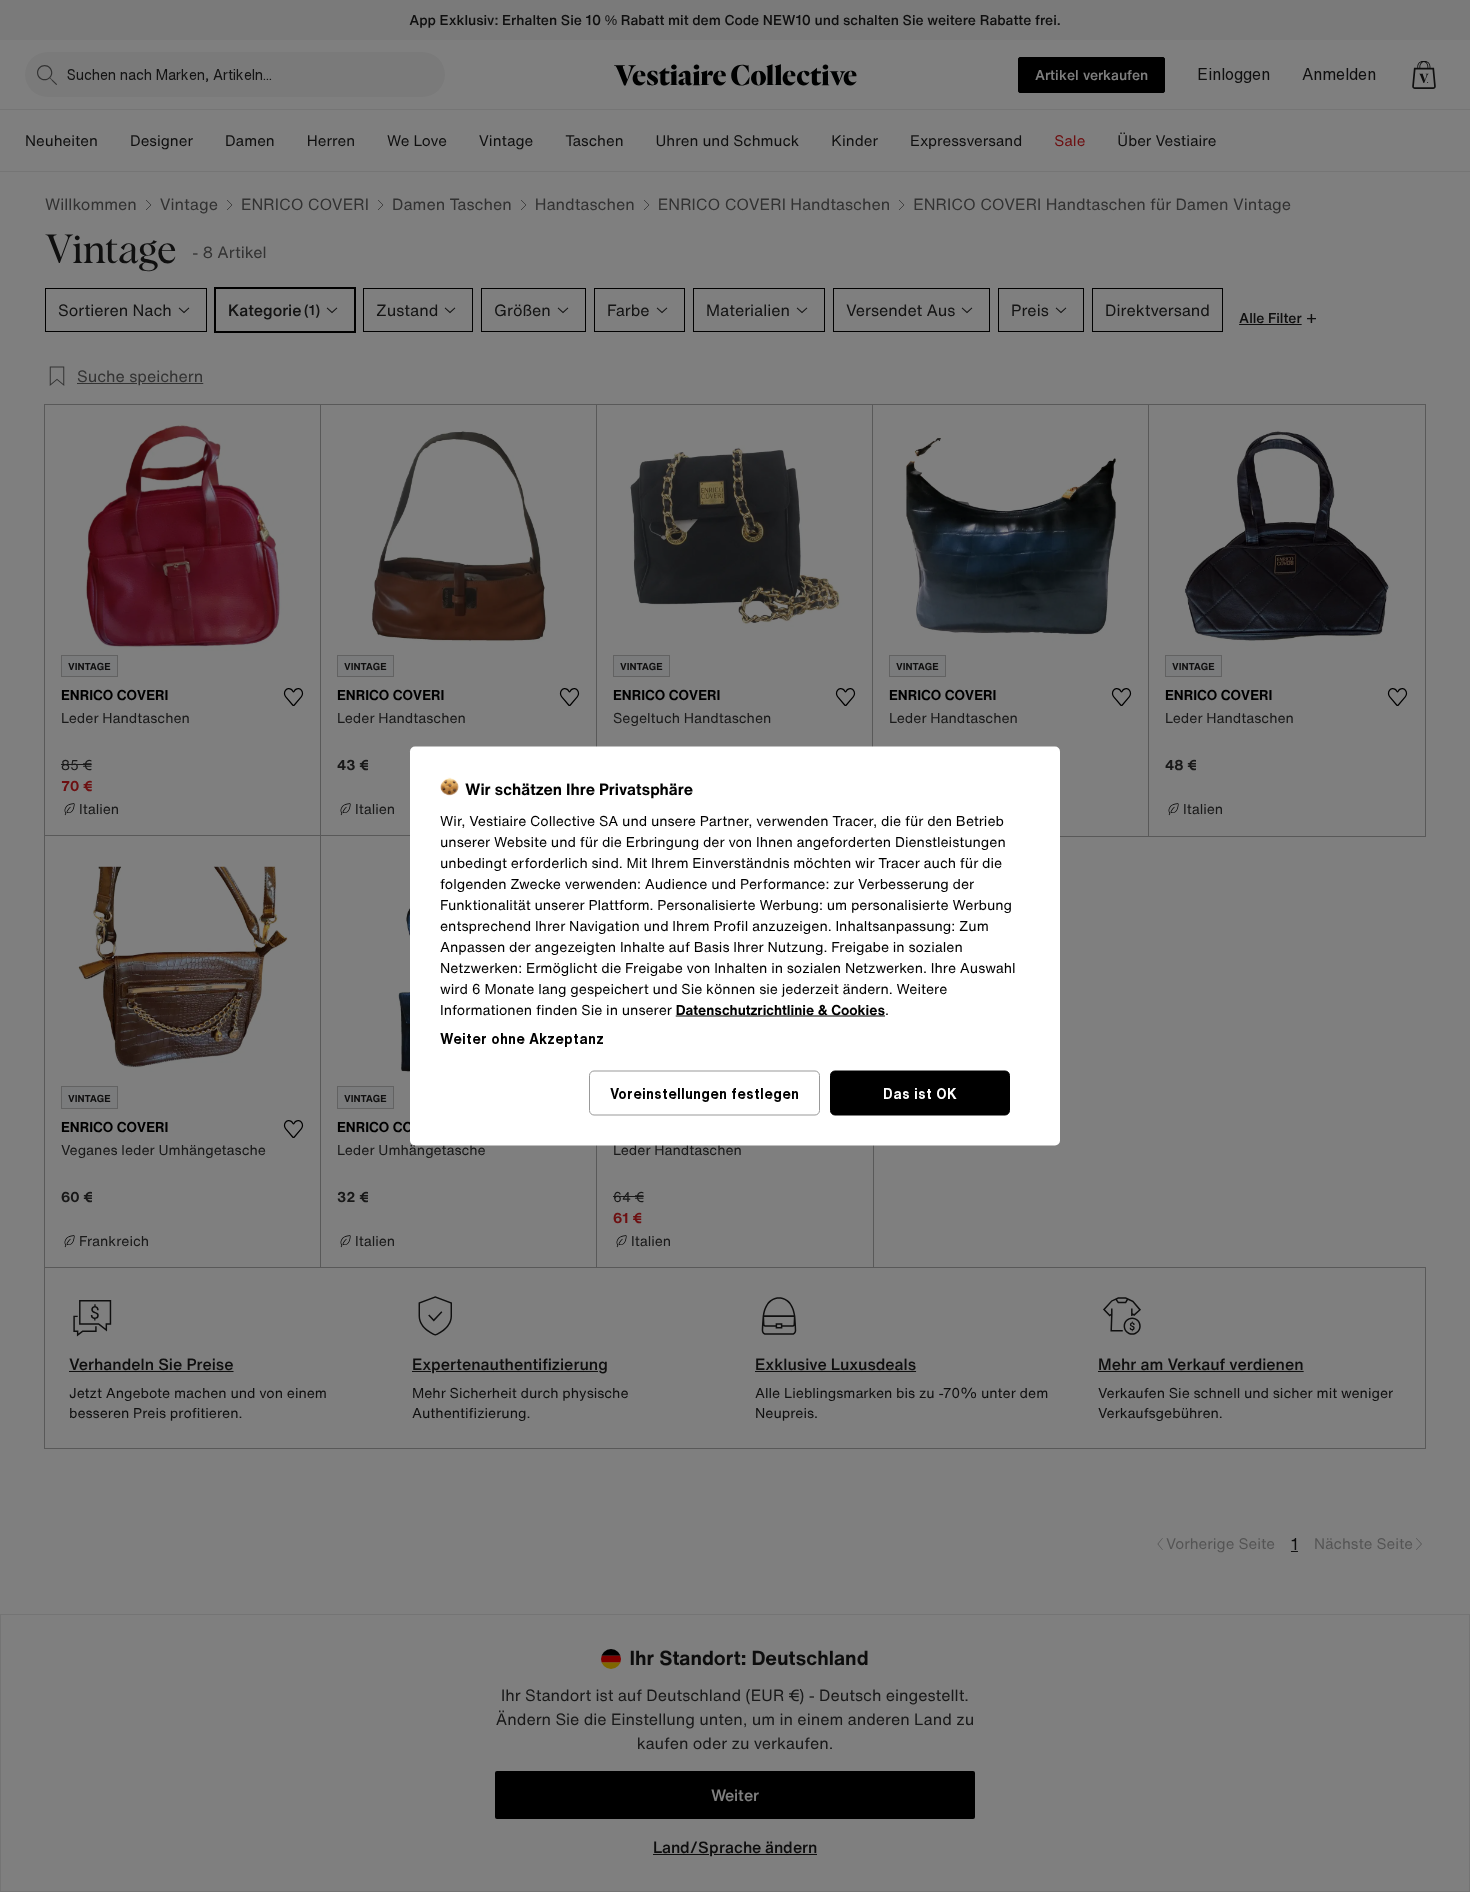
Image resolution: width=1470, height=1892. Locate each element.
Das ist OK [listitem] (920, 1093)
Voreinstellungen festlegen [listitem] (704, 1093)
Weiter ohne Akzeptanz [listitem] (522, 1038)
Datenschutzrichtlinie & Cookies (780, 1010)
